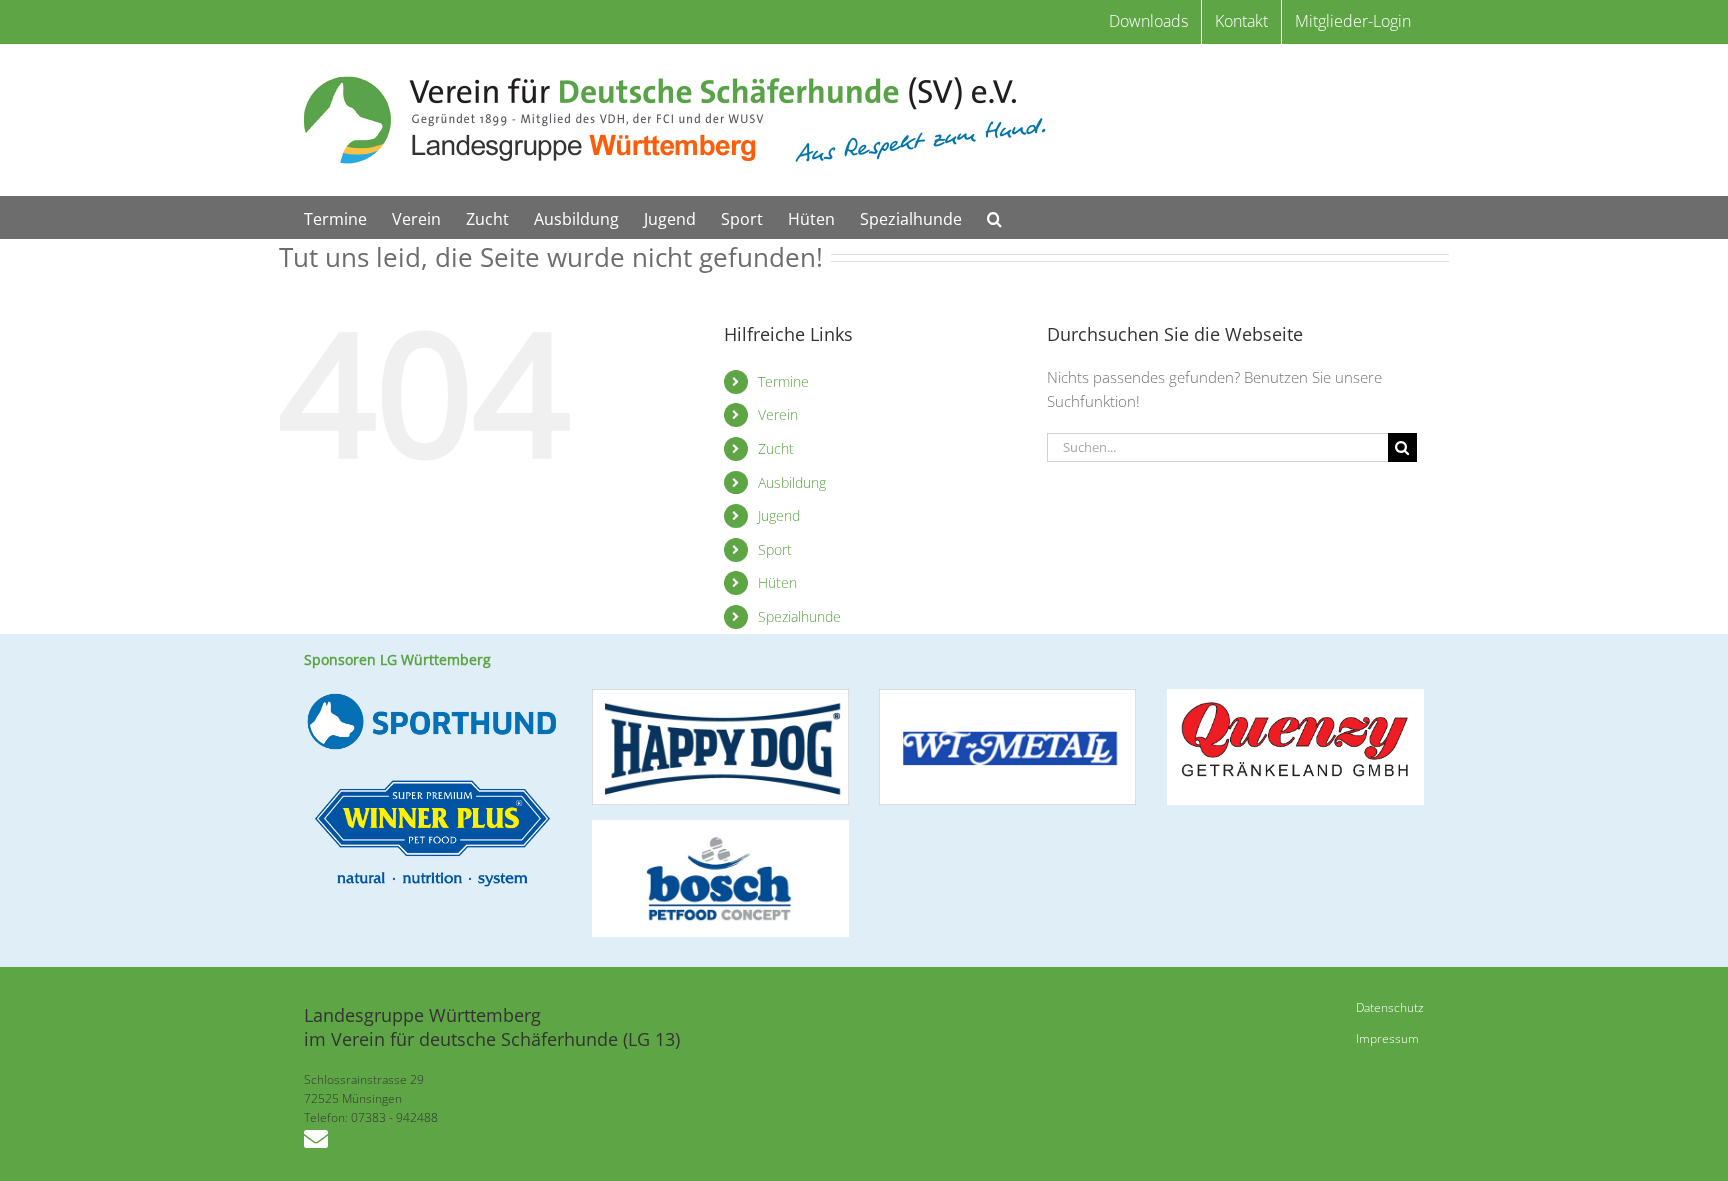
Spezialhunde (799, 616)
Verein (778, 414)
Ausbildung (792, 482)
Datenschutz (1390, 1007)
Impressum (1387, 1038)
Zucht (776, 448)
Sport (775, 549)
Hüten (777, 582)
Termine (783, 381)
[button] (994, 217)
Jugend (779, 515)
